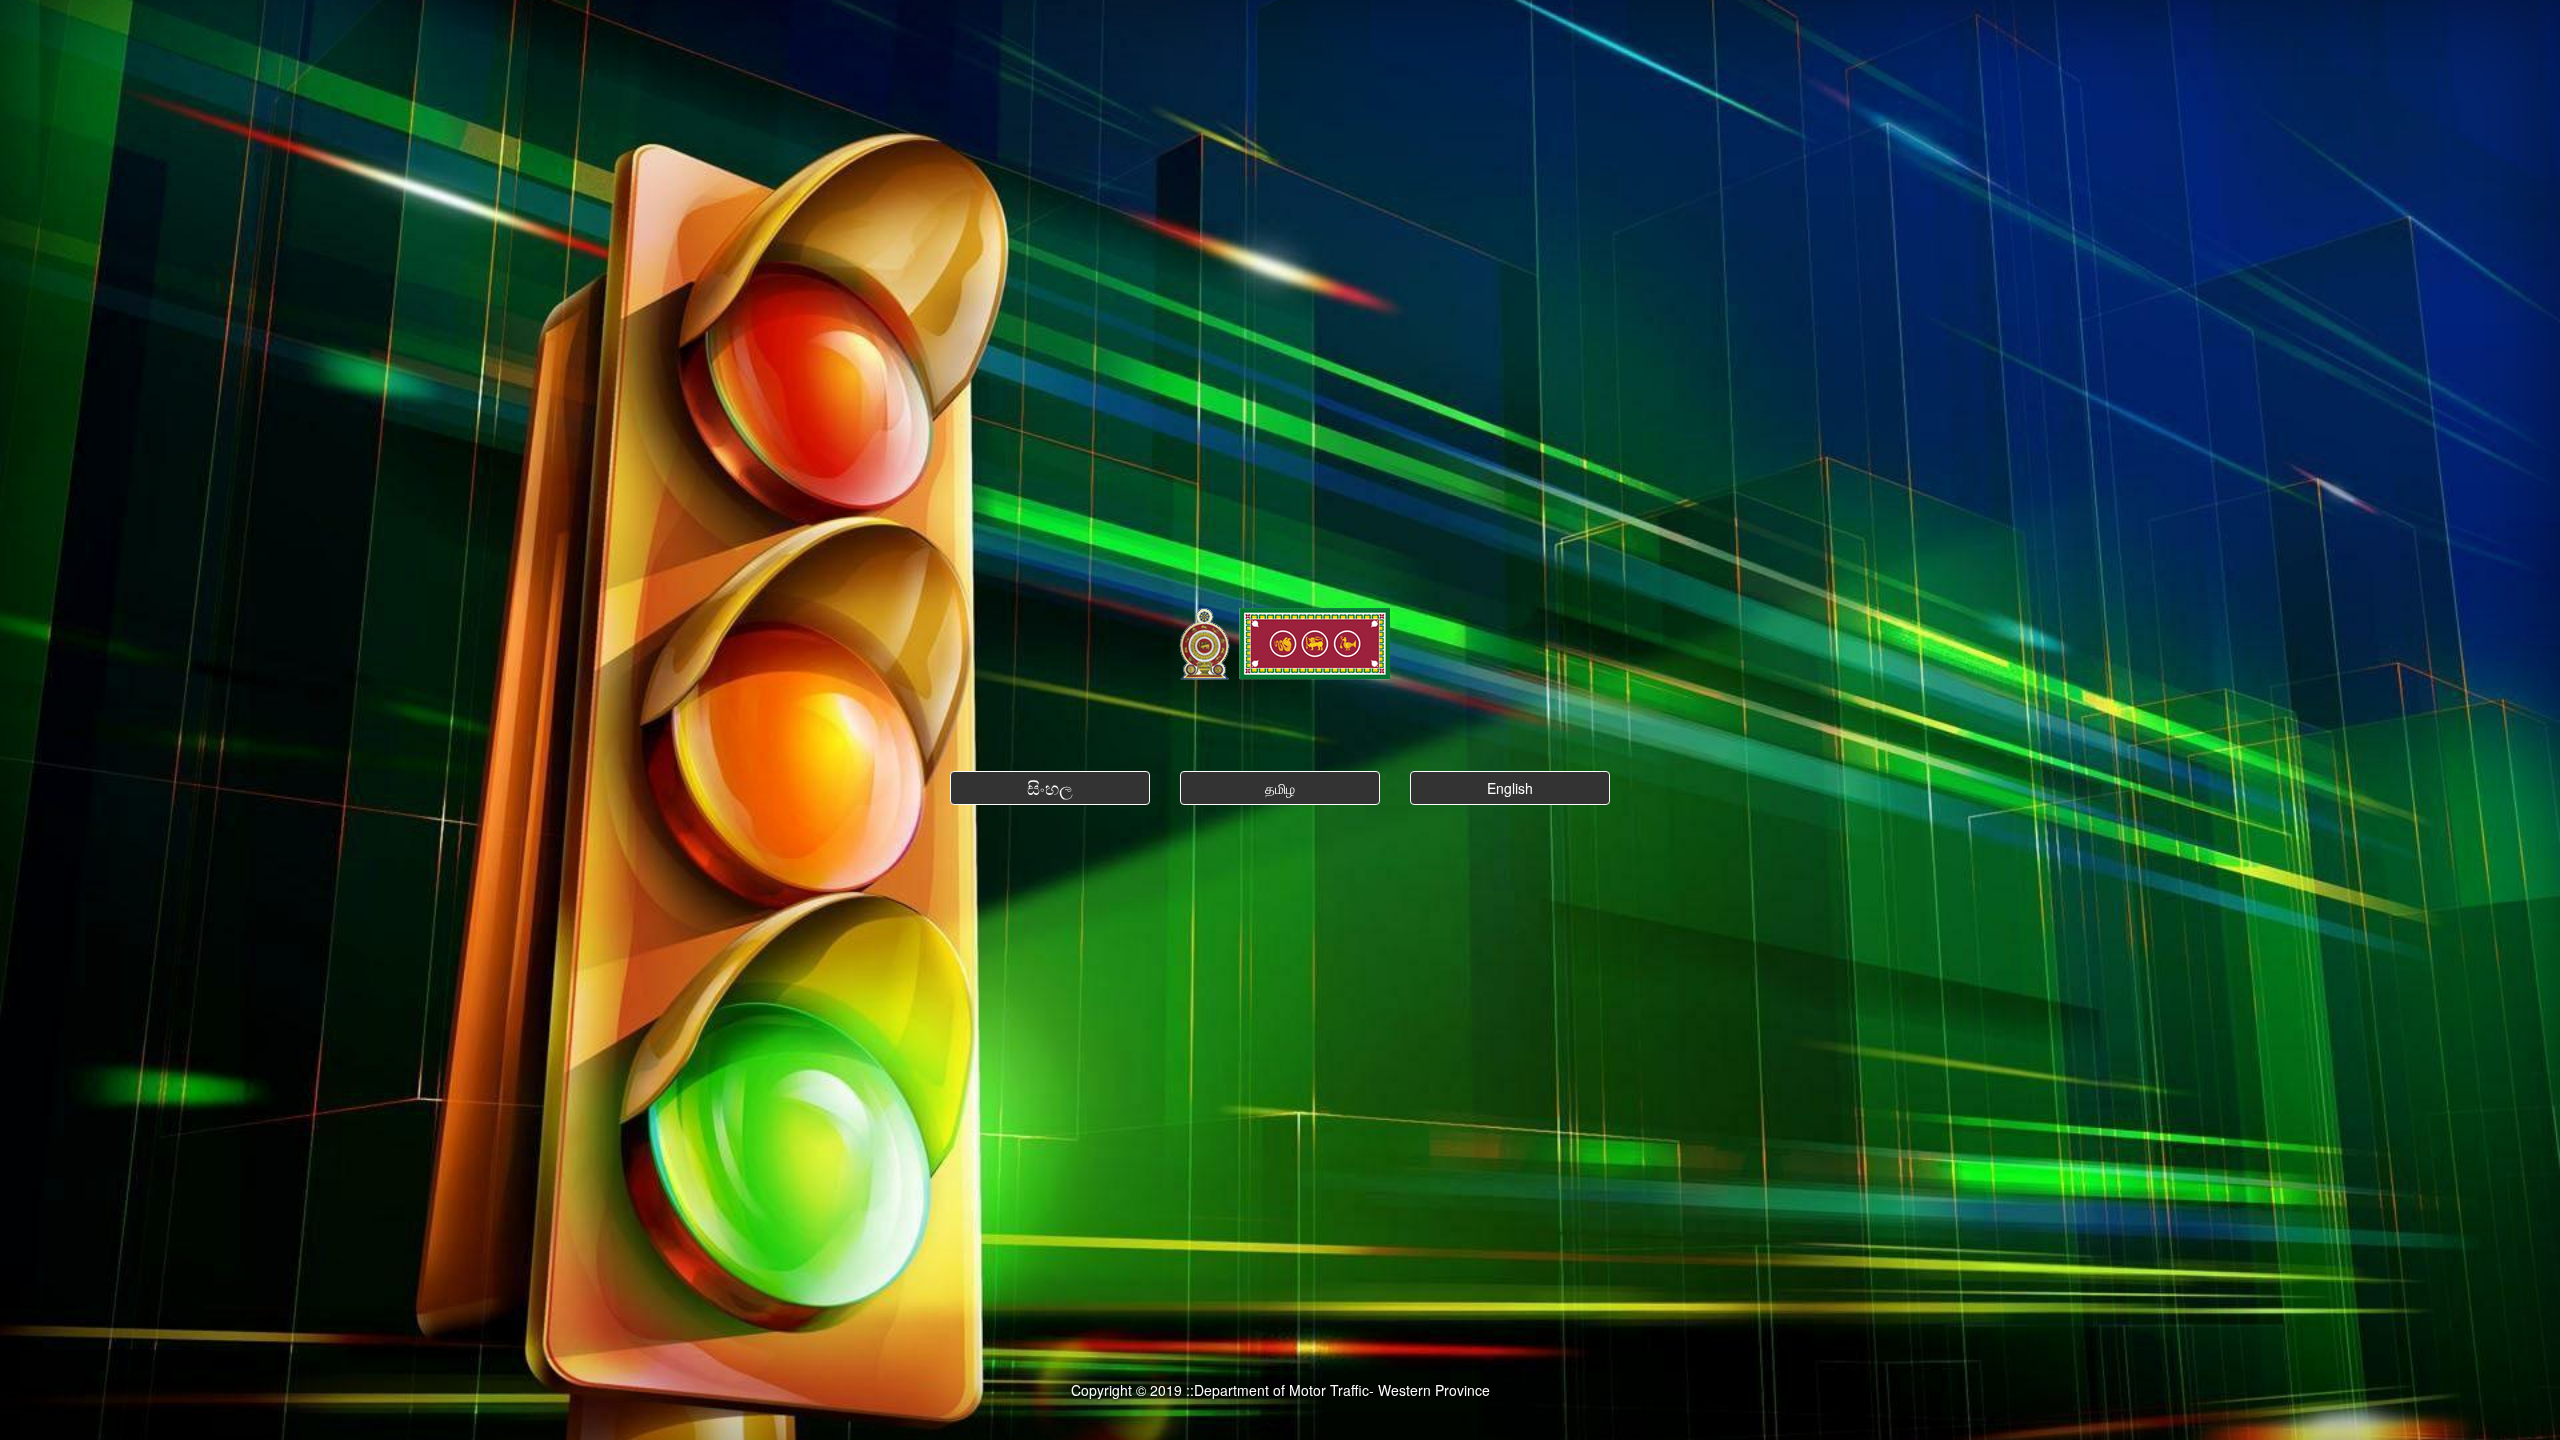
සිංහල (1050, 787)
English (1510, 788)
